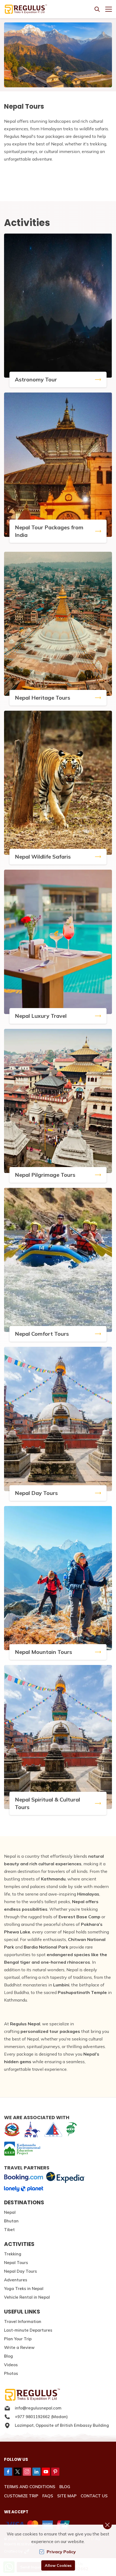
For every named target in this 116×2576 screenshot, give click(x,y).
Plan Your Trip (18, 2339)
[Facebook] (8, 2472)
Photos (11, 2373)
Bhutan (11, 2221)
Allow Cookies (58, 2565)
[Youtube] (46, 2472)
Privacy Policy (61, 2552)
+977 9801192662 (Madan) (41, 2417)
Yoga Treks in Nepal (24, 2289)
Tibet (9, 2230)
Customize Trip (21, 2496)
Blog (8, 2356)
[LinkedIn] (36, 2472)
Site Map (67, 2496)
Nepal (10, 2212)
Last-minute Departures (28, 2330)
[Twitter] (18, 2472)
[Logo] (58, 2395)
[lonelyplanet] (24, 2189)
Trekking (13, 2254)
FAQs (48, 2496)
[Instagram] (27, 2472)
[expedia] (65, 2177)
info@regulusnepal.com (38, 2408)
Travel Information (23, 2321)
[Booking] (24, 2178)
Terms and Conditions (30, 2487)
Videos (11, 2365)
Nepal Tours (16, 2263)
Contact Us (94, 2496)
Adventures (16, 2280)
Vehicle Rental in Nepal (27, 2297)
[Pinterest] (55, 2472)
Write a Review (19, 2347)
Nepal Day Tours (21, 2271)
